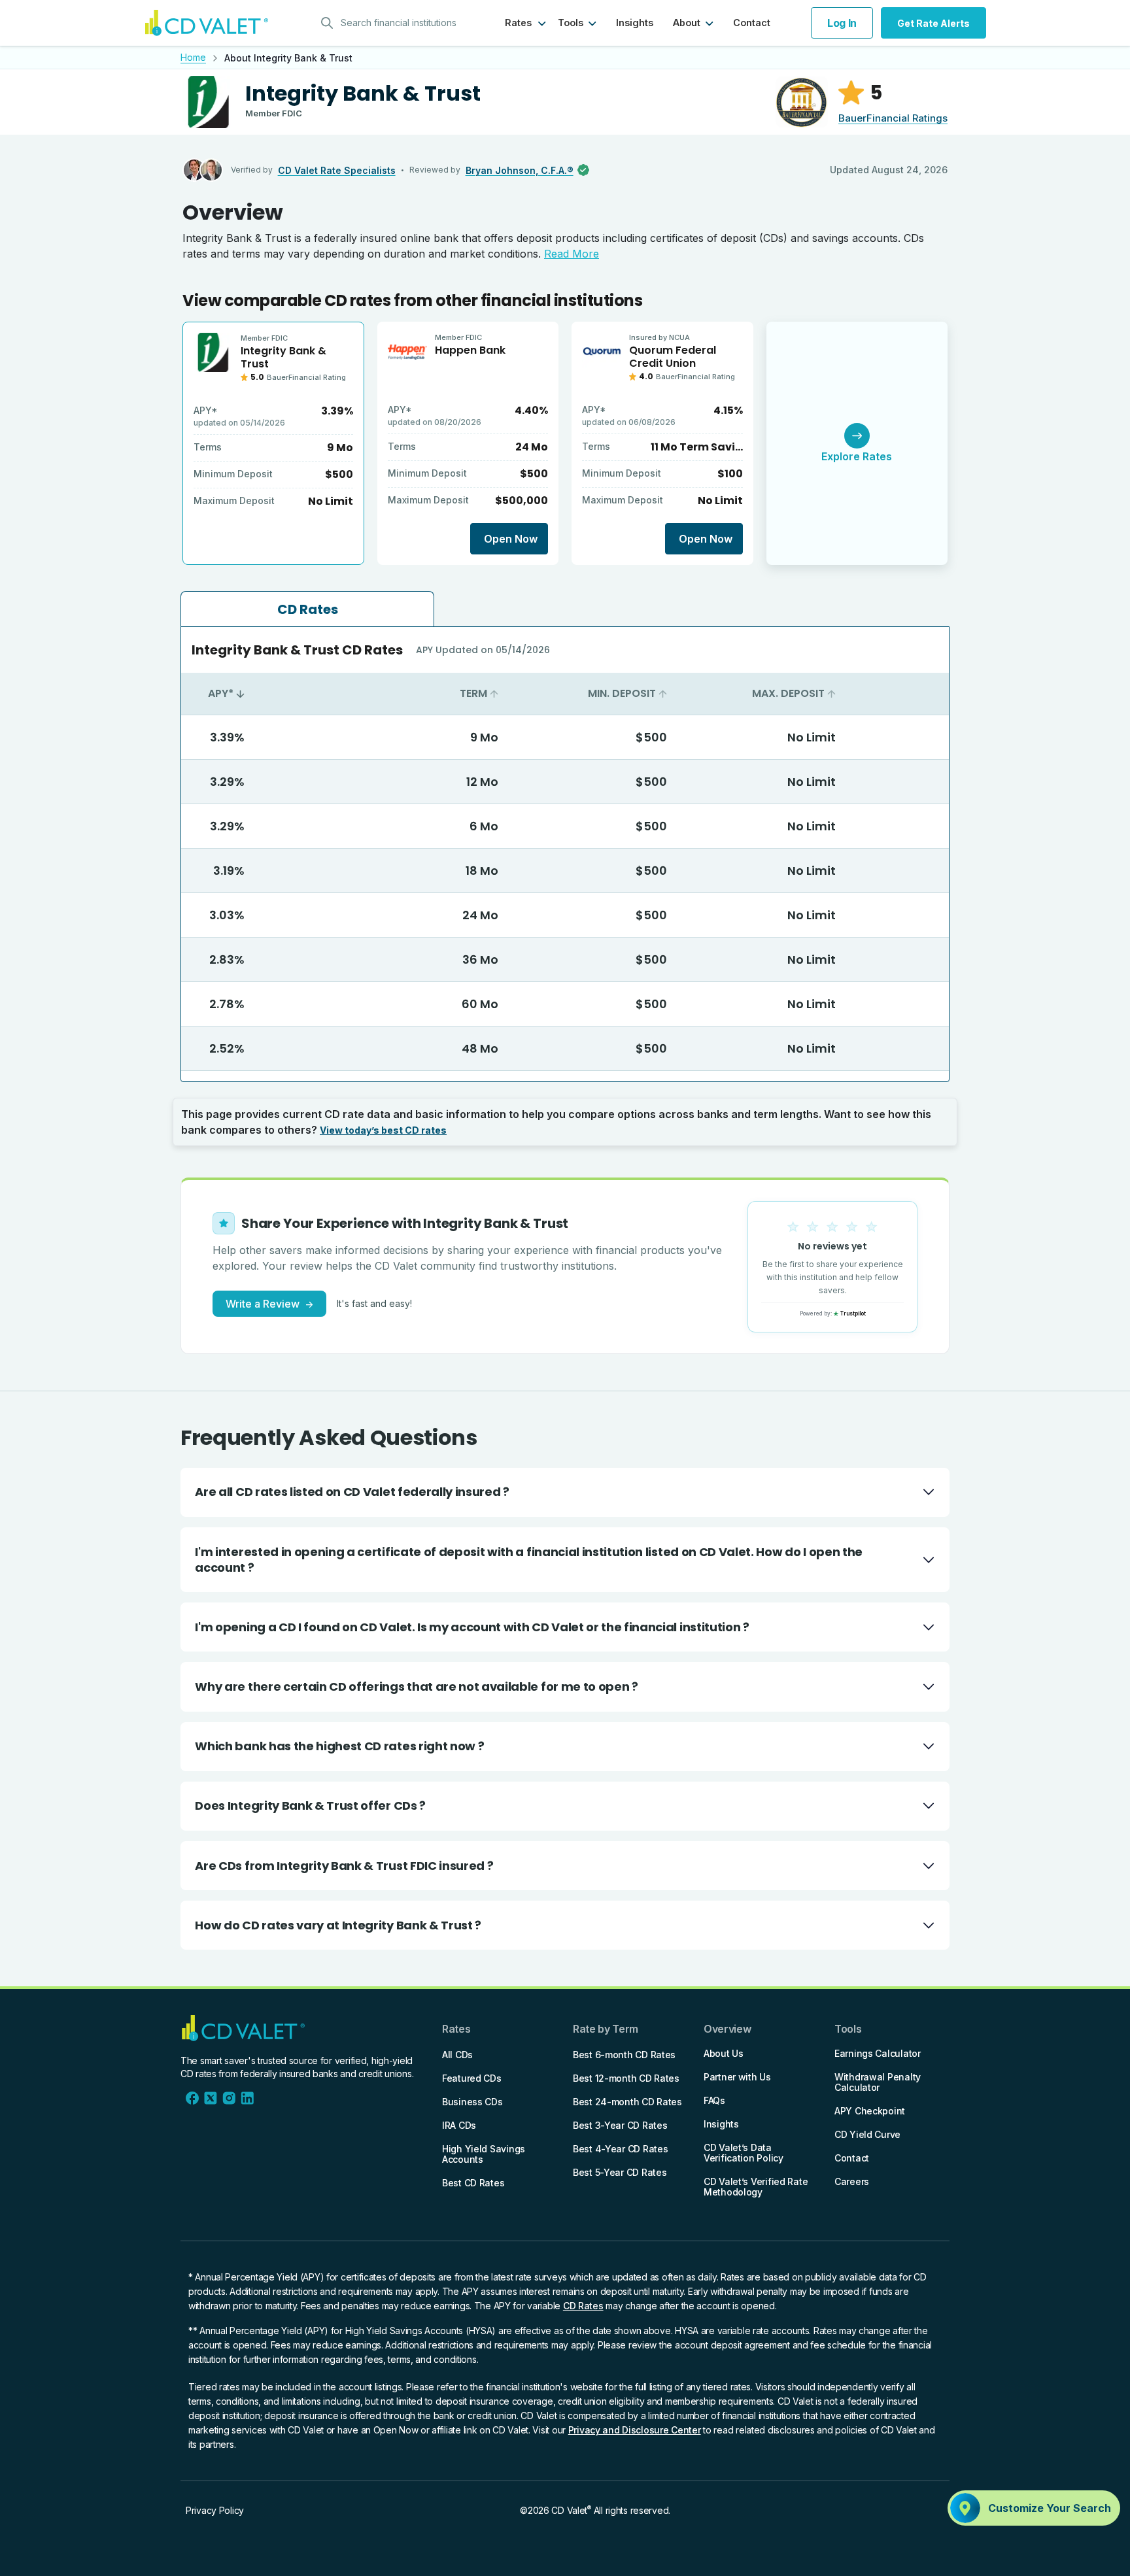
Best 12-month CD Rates (626, 2078)
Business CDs (472, 2102)
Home (193, 57)
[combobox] (393, 23)
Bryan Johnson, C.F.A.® (520, 170)
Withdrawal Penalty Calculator (878, 2082)
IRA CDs (459, 2125)
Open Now (511, 539)
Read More (572, 254)
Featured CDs (472, 2078)
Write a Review (269, 1304)
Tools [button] (571, 23)
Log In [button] (842, 23)
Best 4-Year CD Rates (620, 2149)
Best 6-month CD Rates (624, 2055)
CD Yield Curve (867, 2134)
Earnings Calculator (878, 2053)
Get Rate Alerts (933, 23)
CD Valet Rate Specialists (337, 170)
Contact (752, 23)
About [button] (687, 23)
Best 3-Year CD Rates (620, 2125)
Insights (635, 23)
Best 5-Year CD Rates (620, 2172)
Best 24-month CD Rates (627, 2102)
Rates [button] (518, 23)
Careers (852, 2181)
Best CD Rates (473, 2183)
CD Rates (583, 2306)
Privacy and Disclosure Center (635, 2430)
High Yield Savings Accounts (484, 2154)
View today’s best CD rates (383, 1130)
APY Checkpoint (870, 2111)
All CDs (457, 2055)
